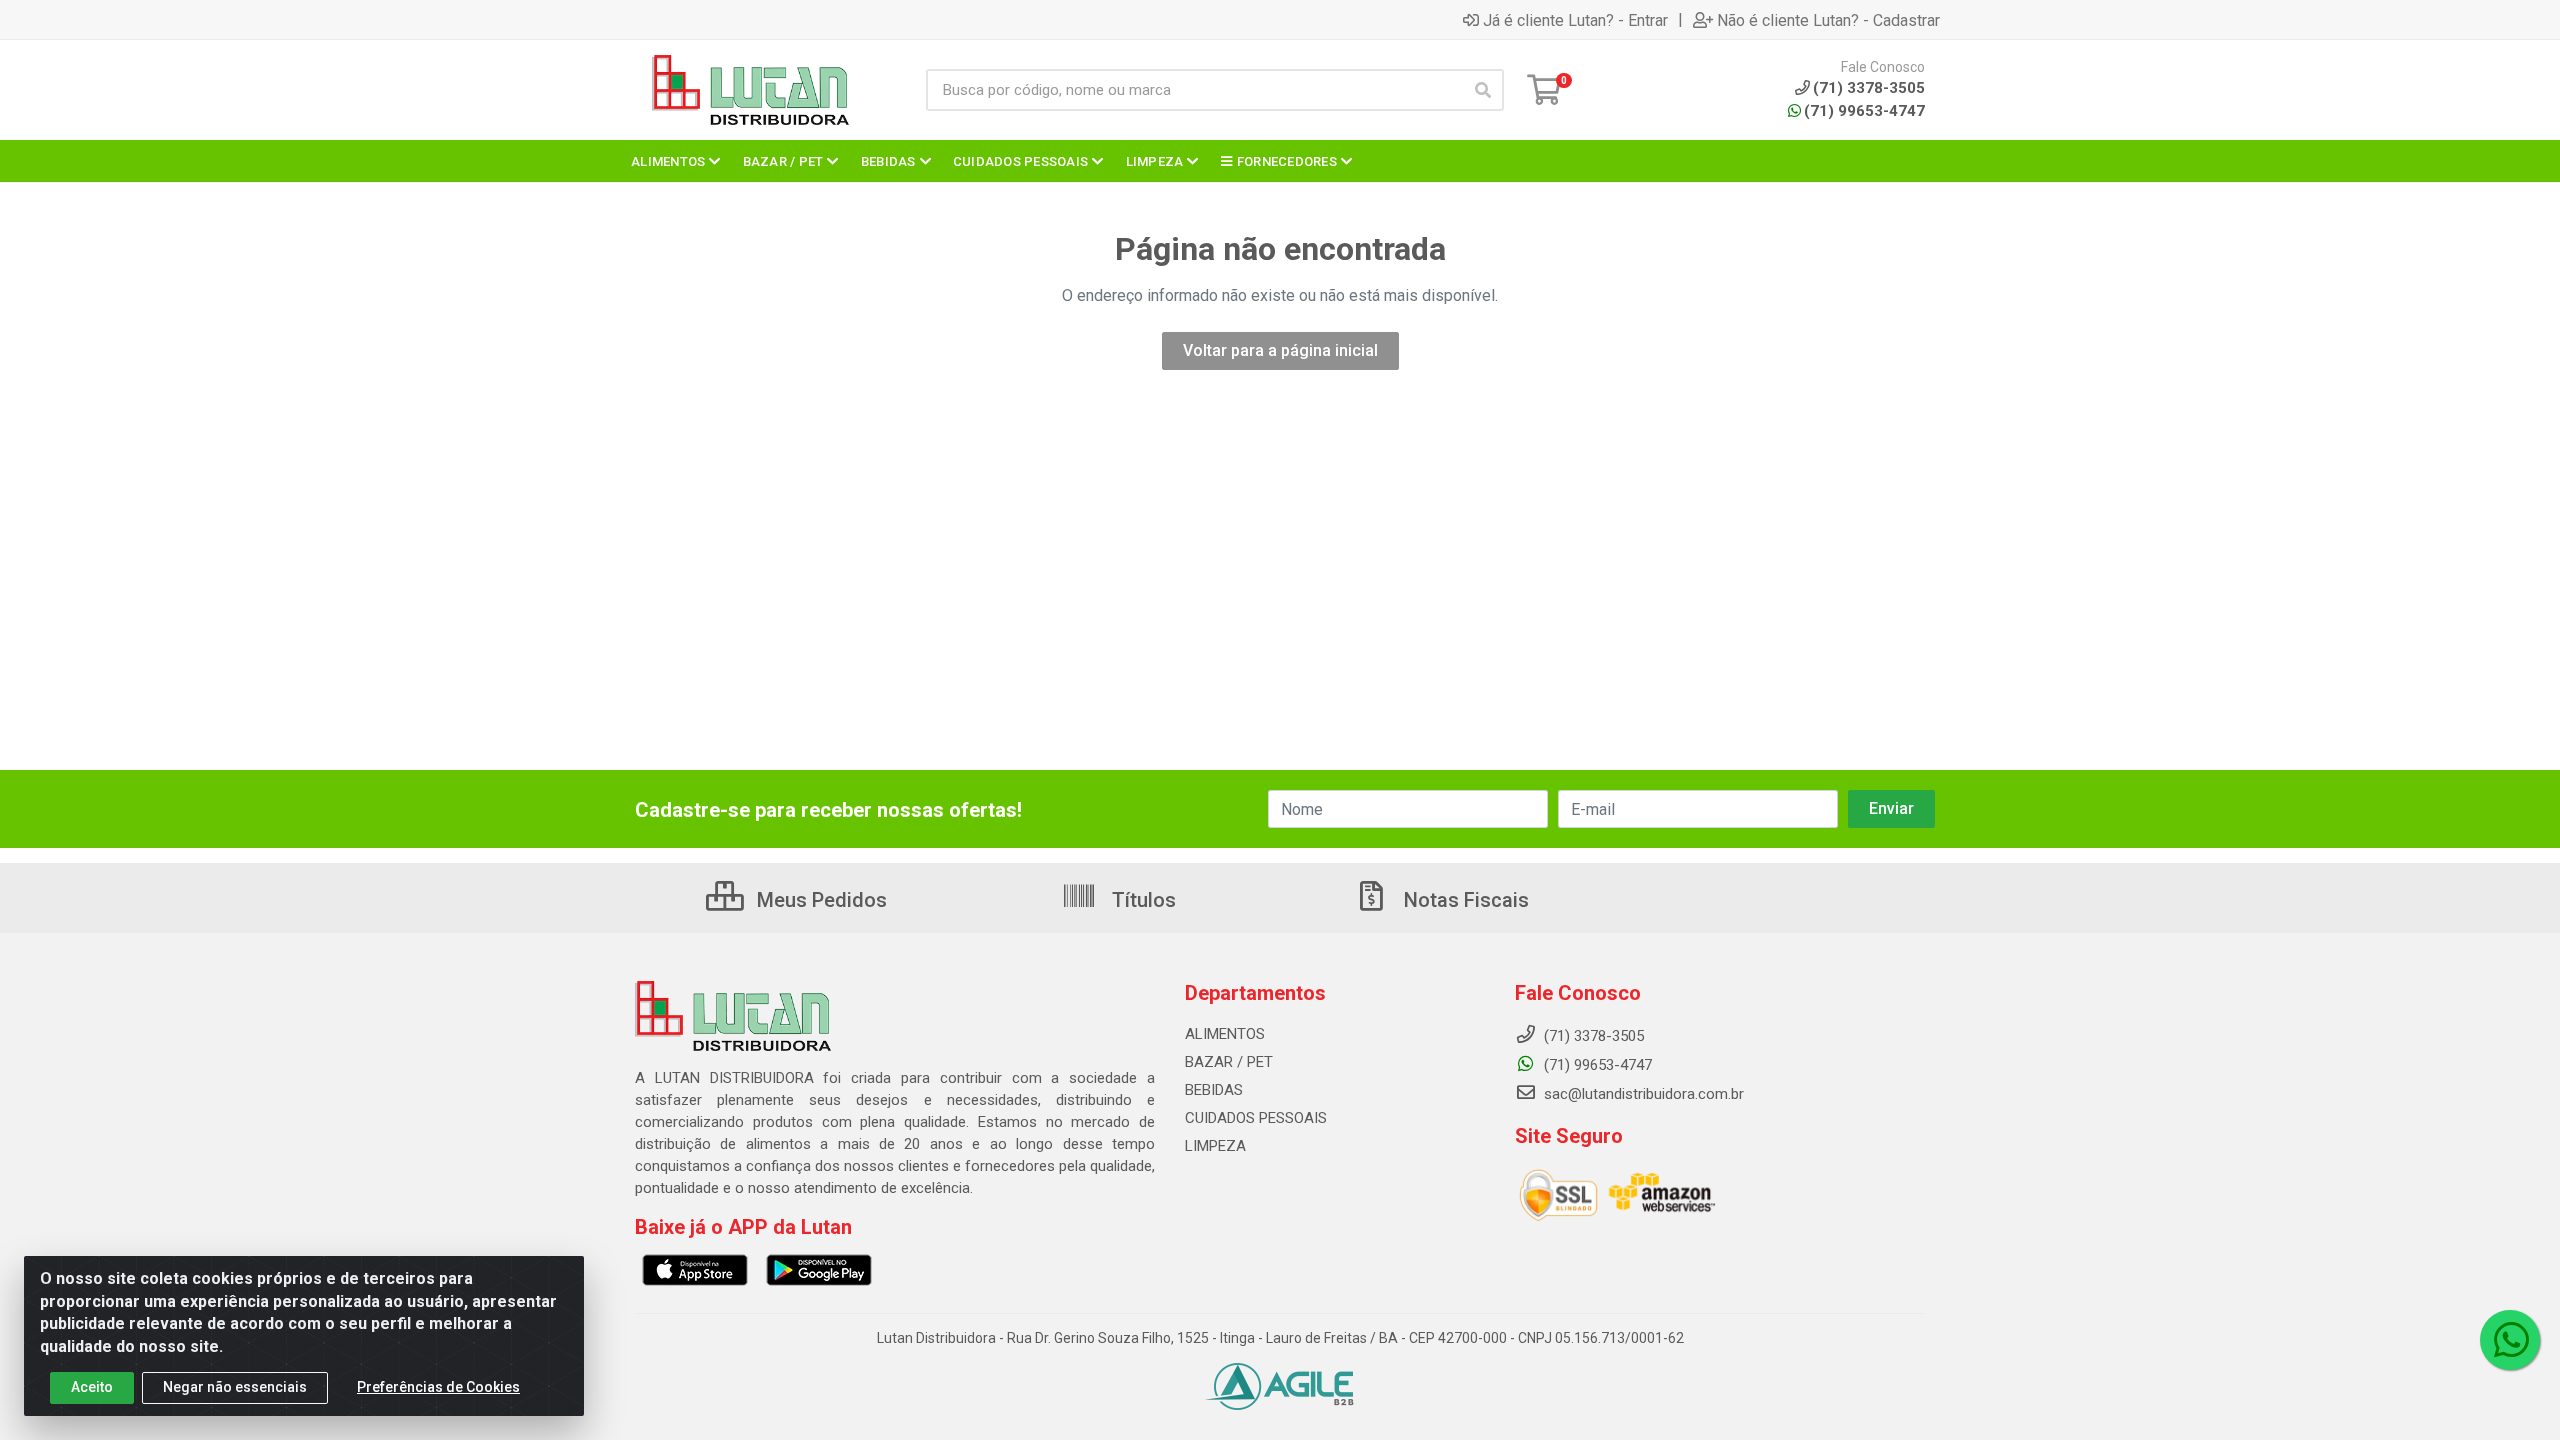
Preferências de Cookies (438, 1387)
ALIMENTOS (1225, 1034)
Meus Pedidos (819, 900)
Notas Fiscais (1464, 900)
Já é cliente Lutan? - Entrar (1575, 20)
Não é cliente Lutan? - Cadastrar (1828, 20)
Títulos (1141, 900)
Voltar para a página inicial (1280, 350)
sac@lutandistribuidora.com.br (1642, 1094)
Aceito (92, 1387)
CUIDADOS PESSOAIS (1256, 1118)
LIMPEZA (1215, 1146)
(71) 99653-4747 (1864, 111)
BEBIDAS (1214, 1090)
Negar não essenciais (235, 1387)
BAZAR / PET (1229, 1062)
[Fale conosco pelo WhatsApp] (2510, 1340)
